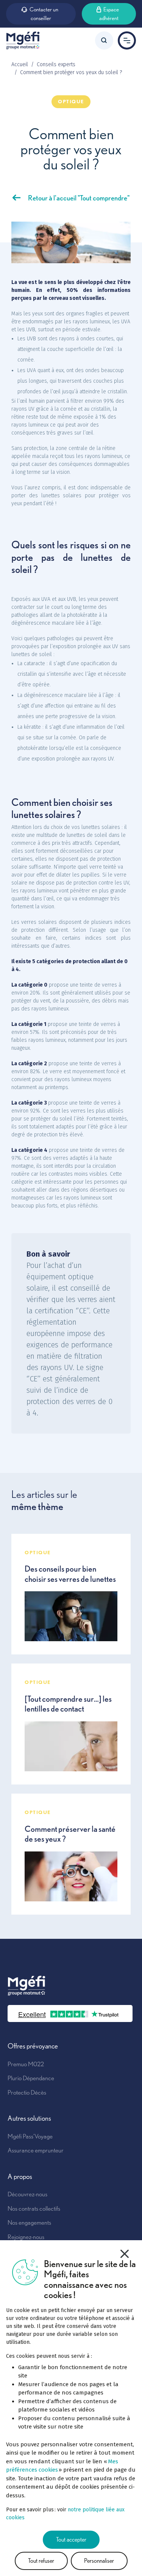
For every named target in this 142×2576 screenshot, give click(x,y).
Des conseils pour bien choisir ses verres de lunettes (70, 1574)
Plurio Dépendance (31, 2078)
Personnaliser (99, 2561)
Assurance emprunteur (36, 2150)
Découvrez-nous (27, 2194)
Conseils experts (56, 64)
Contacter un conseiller (44, 14)
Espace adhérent (109, 14)
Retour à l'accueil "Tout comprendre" (79, 198)
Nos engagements (29, 2222)
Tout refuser (41, 2561)
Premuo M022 (26, 2064)
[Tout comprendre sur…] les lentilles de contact (68, 1704)
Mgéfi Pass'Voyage (30, 2136)
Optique (71, 102)
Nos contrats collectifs (34, 2208)
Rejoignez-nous (26, 2237)
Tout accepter (71, 2540)
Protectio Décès (27, 2092)
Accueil (20, 64)
